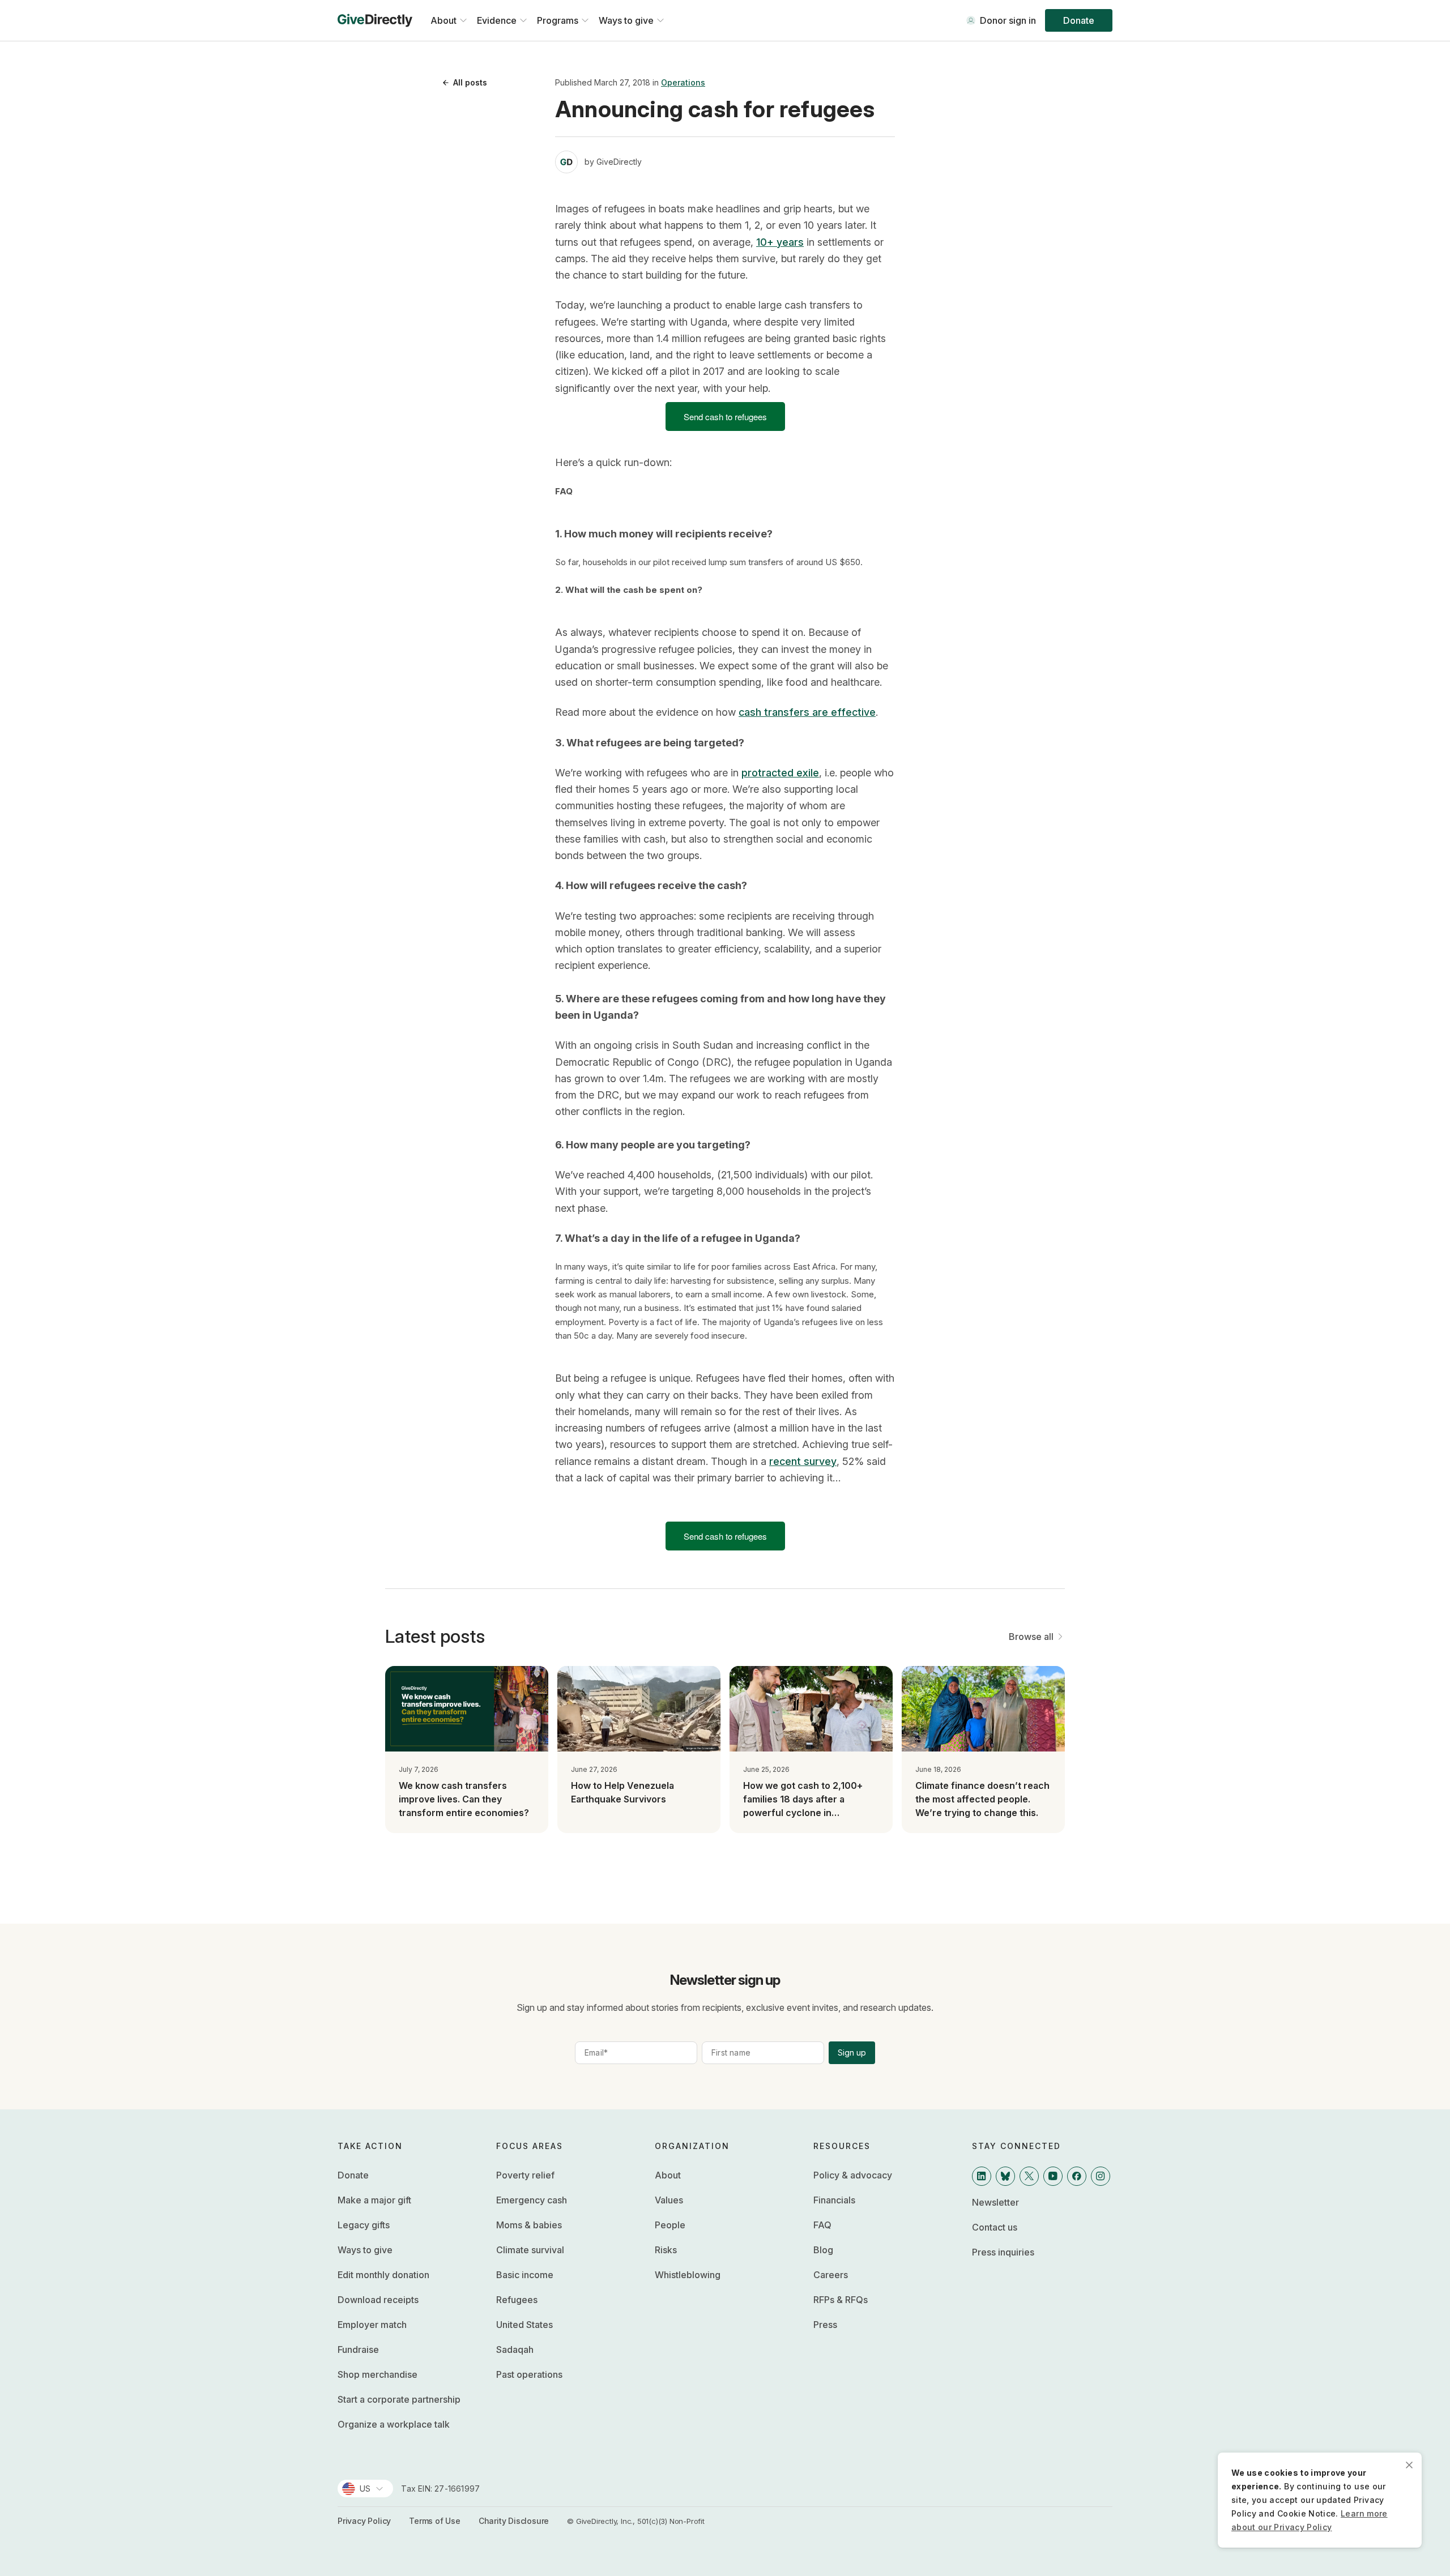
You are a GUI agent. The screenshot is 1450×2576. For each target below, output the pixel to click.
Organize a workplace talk (394, 2424)
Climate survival (530, 2250)
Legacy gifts (364, 2225)
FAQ (822, 2225)
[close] (1409, 2465)
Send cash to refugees (725, 416)
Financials (834, 2200)
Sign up (852, 2052)
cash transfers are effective (807, 712)
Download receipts (378, 2300)
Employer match (372, 2325)
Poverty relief (525, 2175)
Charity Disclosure (514, 2521)
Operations (683, 82)
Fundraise (358, 2349)
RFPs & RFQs (841, 2300)
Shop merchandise (378, 2374)
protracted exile (780, 773)
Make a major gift (374, 2200)
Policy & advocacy (853, 2175)
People (670, 2225)
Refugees (517, 2300)
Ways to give (365, 2250)
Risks (666, 2250)
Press (825, 2325)
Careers (831, 2275)
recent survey (803, 1461)
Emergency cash (532, 2200)
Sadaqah (515, 2349)
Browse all (1031, 1637)
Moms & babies (529, 2225)
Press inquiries (1003, 2252)
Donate (1079, 20)
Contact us (995, 2227)
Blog (823, 2250)
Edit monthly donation (383, 2275)
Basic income (525, 2275)
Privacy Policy (364, 2521)
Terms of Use (435, 2521)
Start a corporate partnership (399, 2399)
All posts (470, 82)
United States (524, 2325)
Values (669, 2200)
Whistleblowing (688, 2275)
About (668, 2175)
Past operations (529, 2374)
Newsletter (995, 2202)
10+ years (780, 242)
